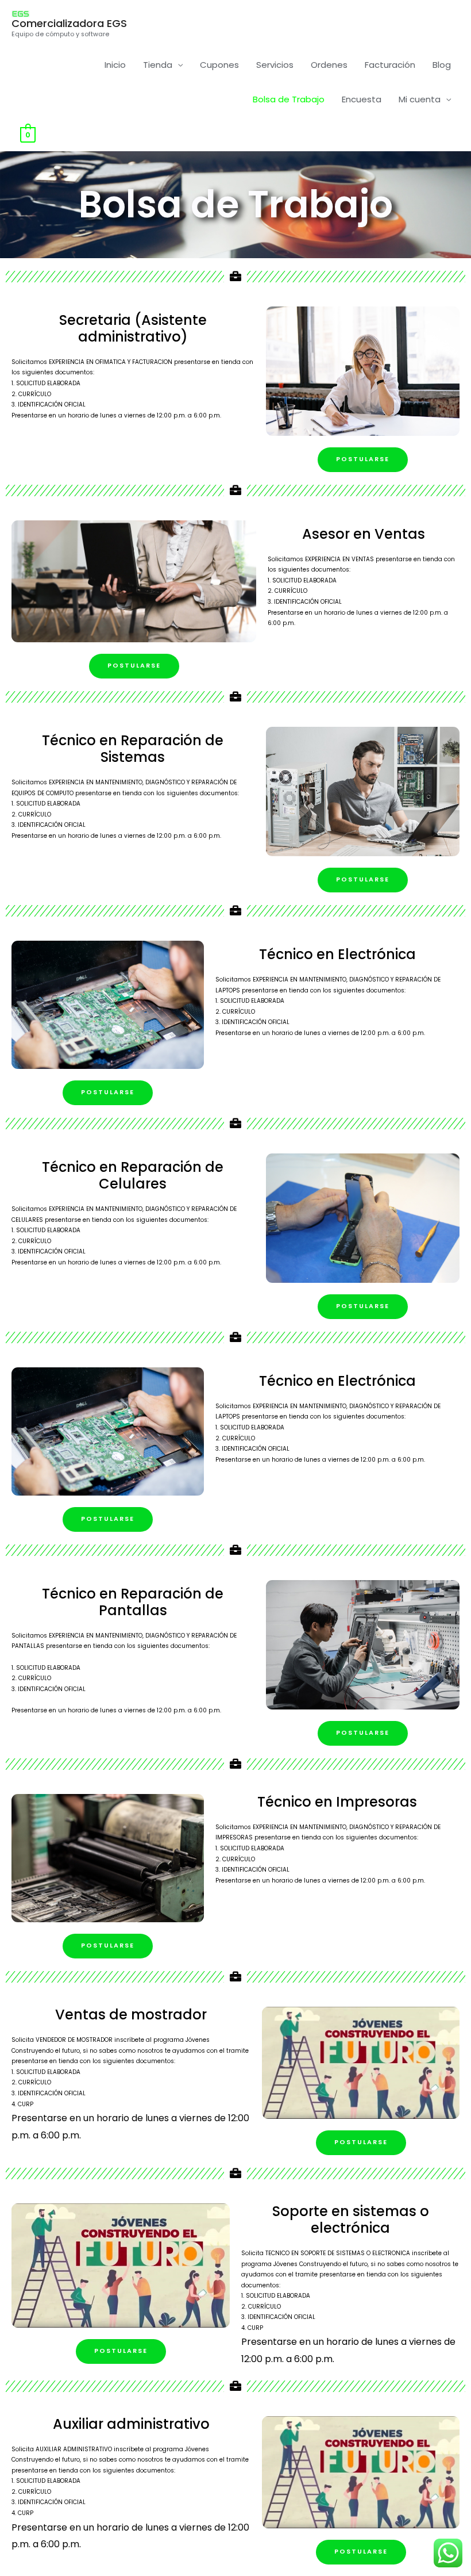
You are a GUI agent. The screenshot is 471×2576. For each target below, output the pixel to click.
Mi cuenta (420, 99)
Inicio (115, 65)
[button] (363, 460)
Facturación (390, 65)
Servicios (275, 65)
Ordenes (329, 65)
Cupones (219, 65)
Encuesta (362, 99)
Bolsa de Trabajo (289, 99)
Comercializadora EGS (69, 23)
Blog (442, 65)
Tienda (158, 65)
